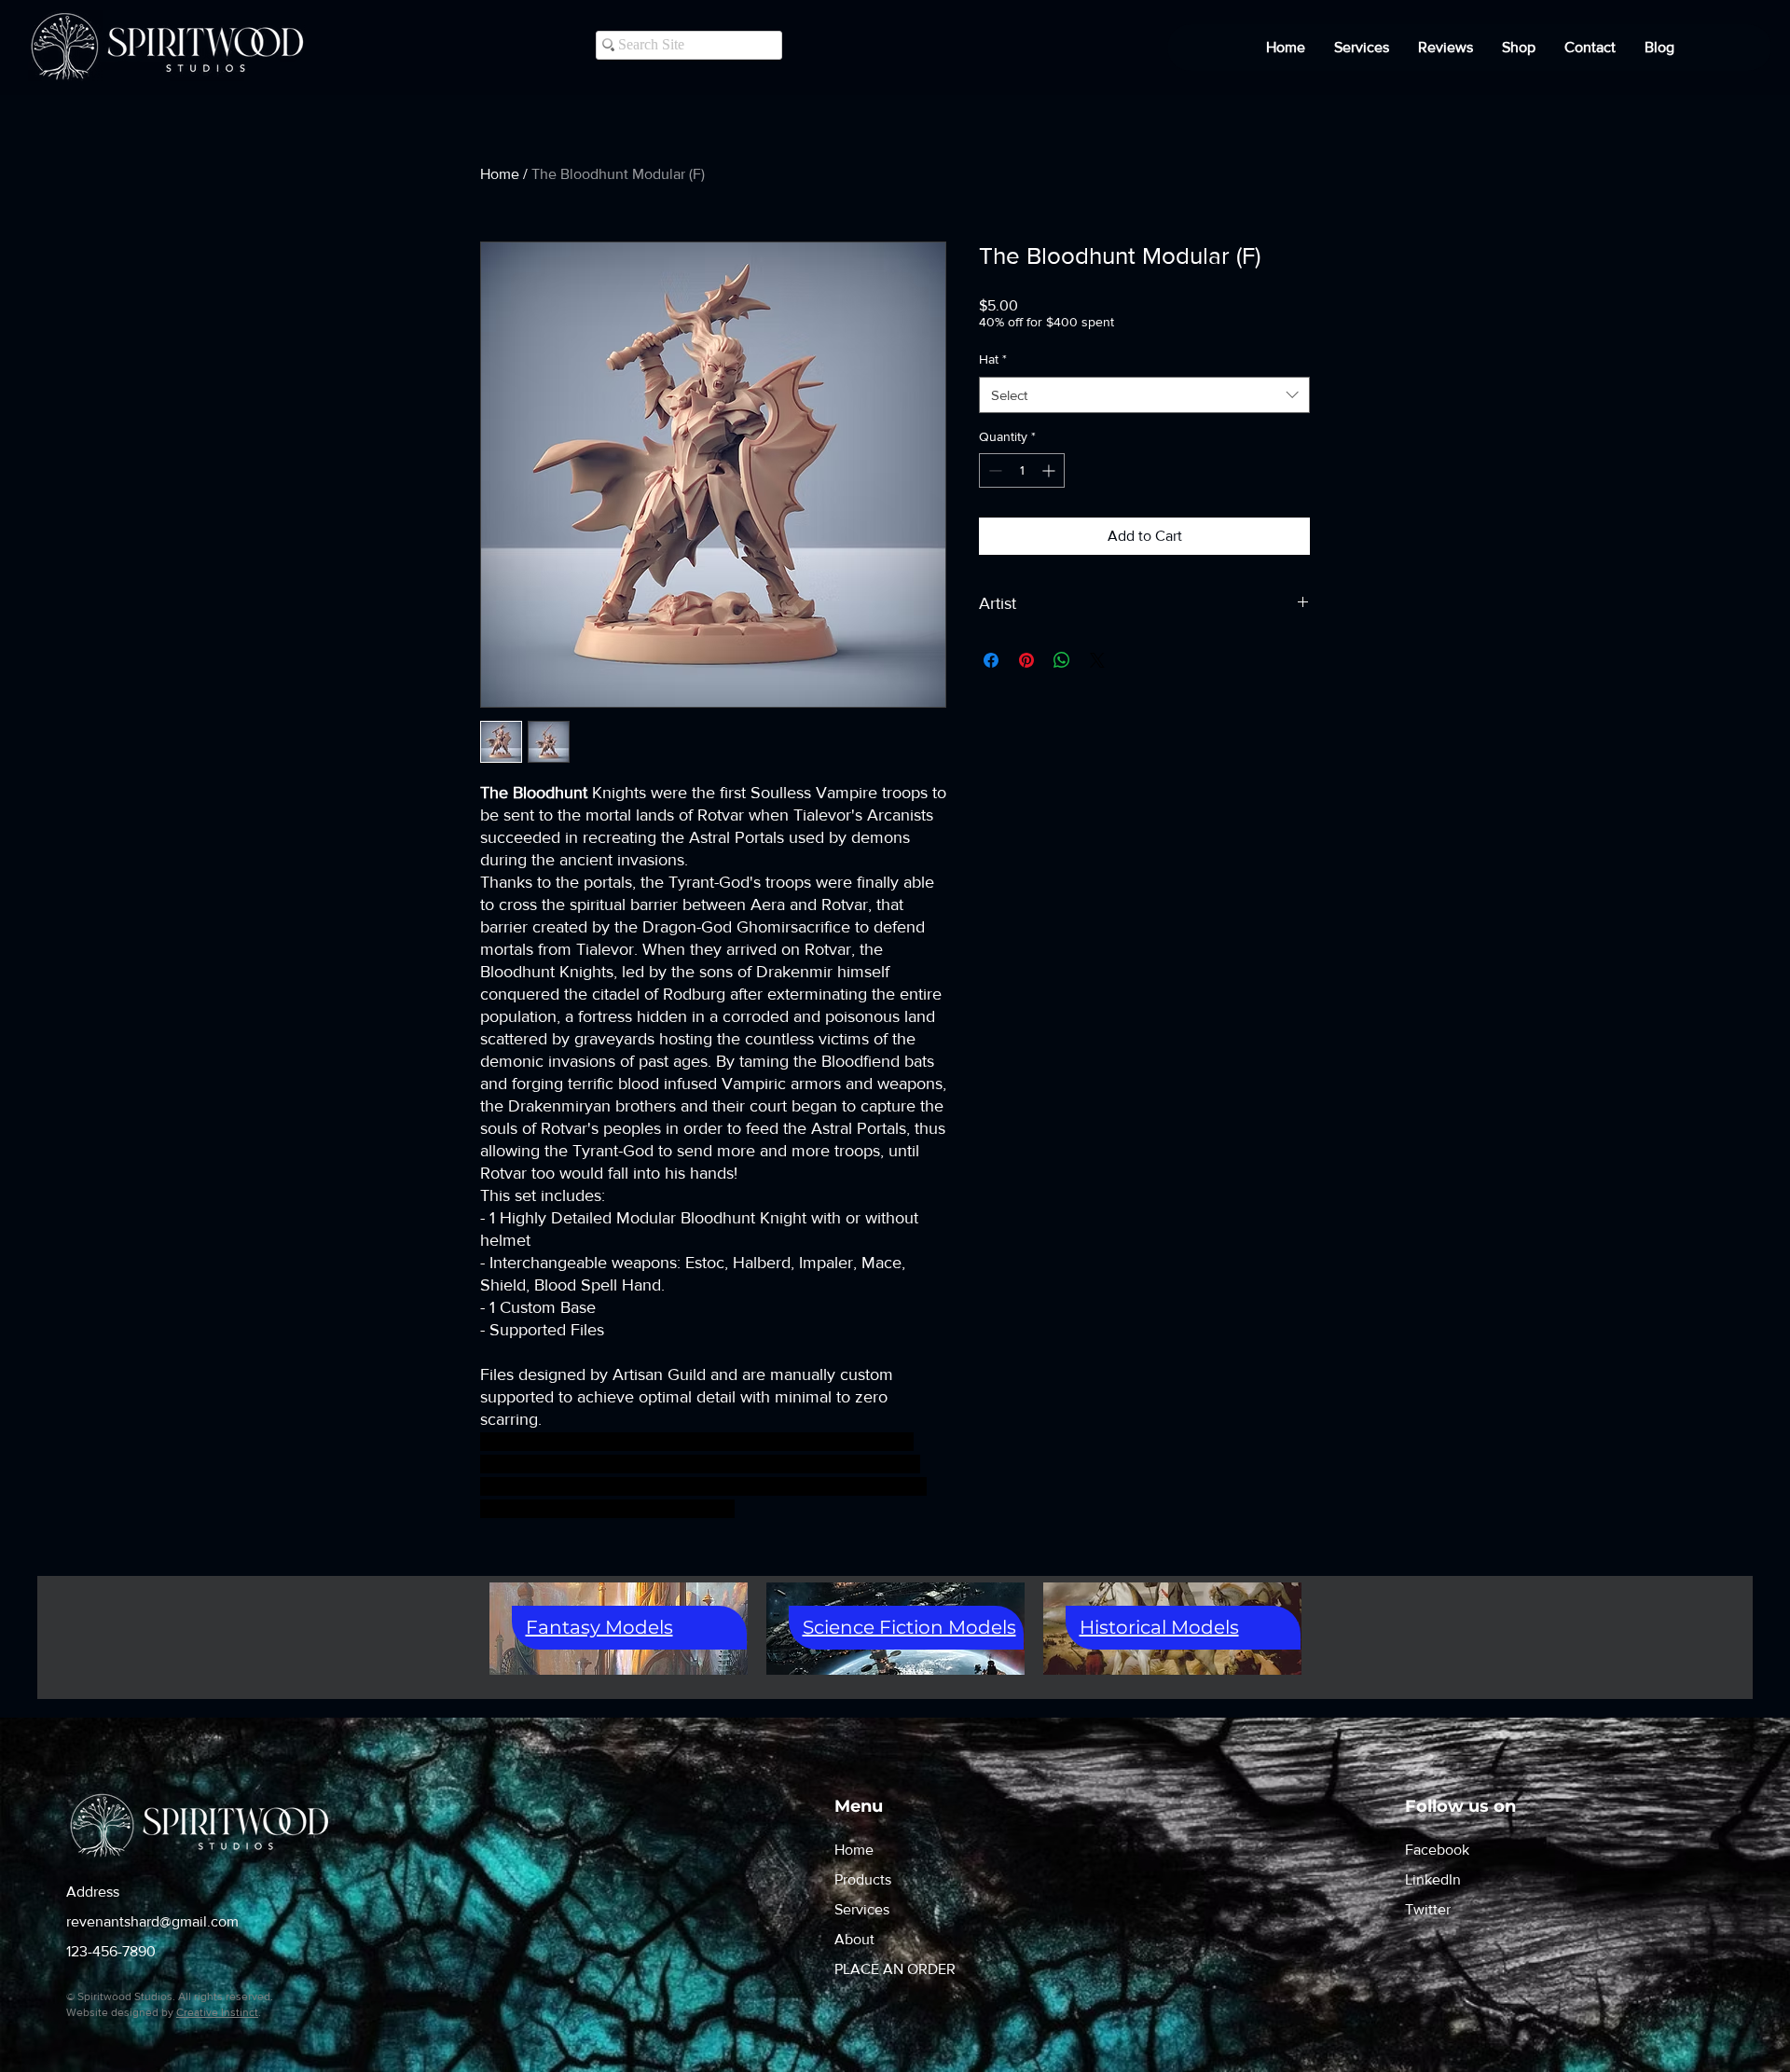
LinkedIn (1433, 1879)
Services (862, 1909)
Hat (993, 359)
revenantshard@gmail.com (152, 1921)
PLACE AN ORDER (895, 1969)
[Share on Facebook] (991, 660)
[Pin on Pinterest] (1026, 660)
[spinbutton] (1022, 470)
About (854, 1939)
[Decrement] (993, 470)
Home (500, 174)
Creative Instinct (217, 2012)
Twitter (1428, 1909)
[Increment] (1050, 470)
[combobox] (1144, 395)
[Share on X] (1097, 660)
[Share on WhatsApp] (1062, 660)
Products (863, 1879)
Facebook (1437, 1850)
